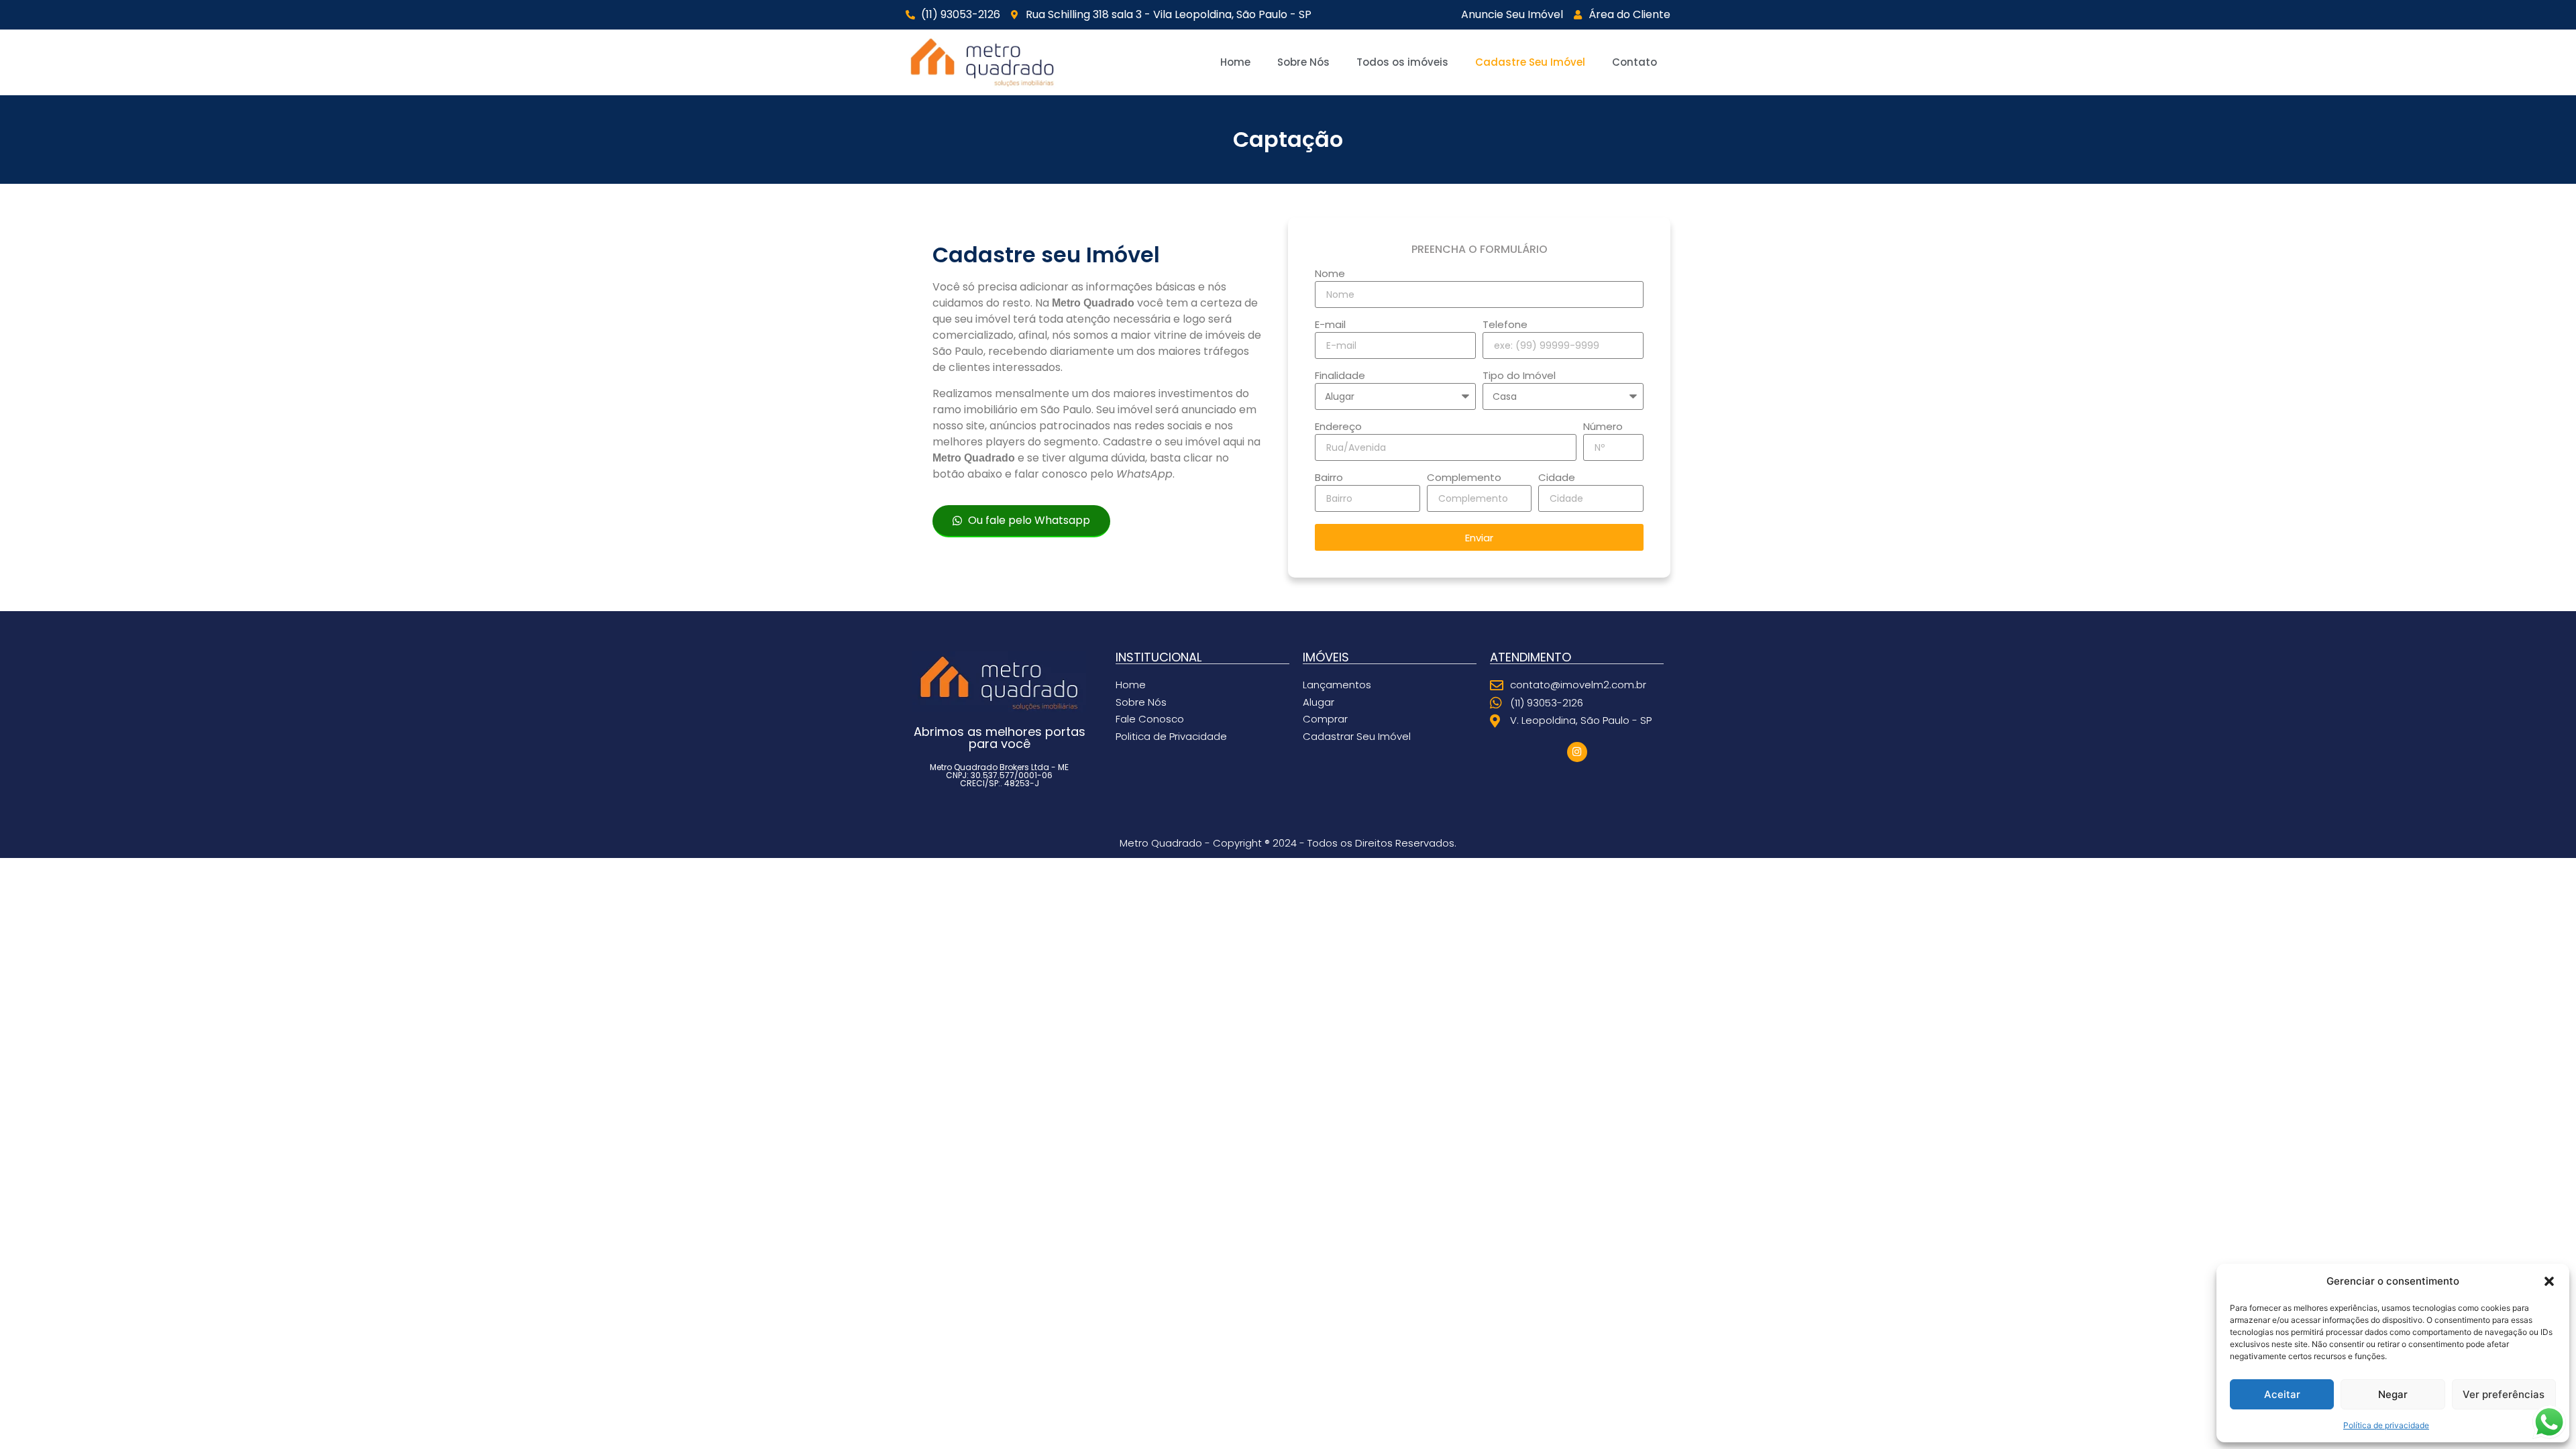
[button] (2549, 1281)
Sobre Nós (1303, 62)
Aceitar (2282, 1394)
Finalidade (1340, 376)
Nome (1330, 274)
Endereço (1338, 427)
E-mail (1330, 325)
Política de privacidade (2386, 1425)
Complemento (1464, 478)
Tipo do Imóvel (1519, 376)
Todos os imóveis (1402, 62)
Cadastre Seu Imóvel (1530, 62)
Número (1603, 427)
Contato (1634, 62)
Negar (2393, 1394)
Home (1235, 62)
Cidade (1557, 478)
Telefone (1505, 325)
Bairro (1329, 478)
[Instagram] (1577, 752)
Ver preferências (2504, 1394)
